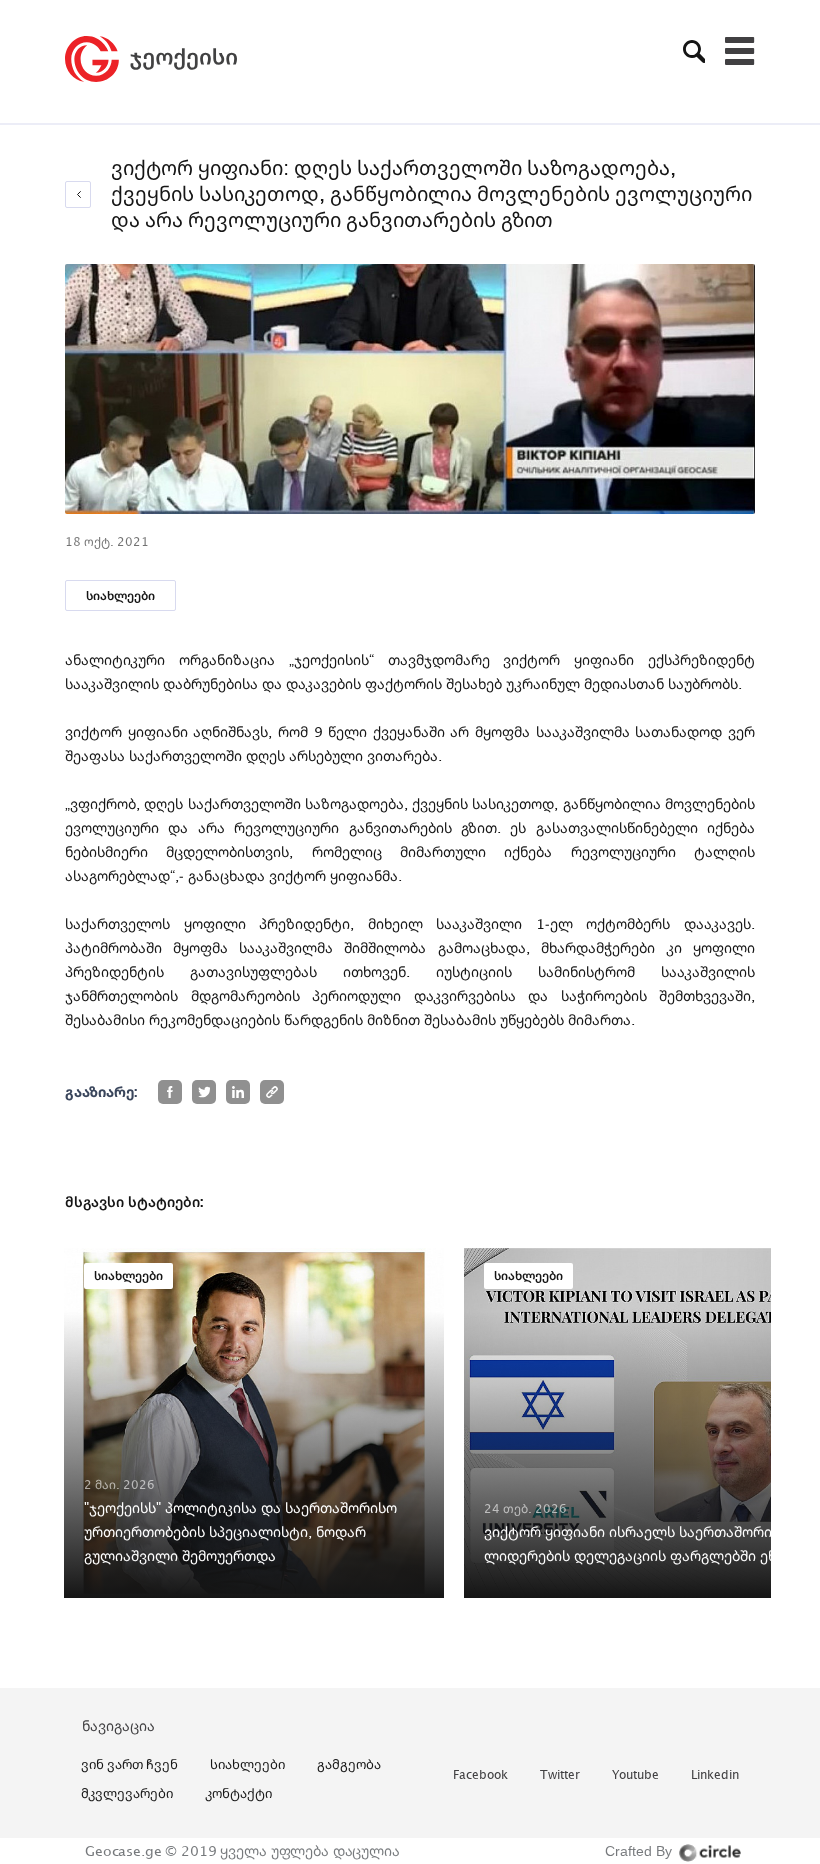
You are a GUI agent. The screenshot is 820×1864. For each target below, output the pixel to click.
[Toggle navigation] (740, 51)
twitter (560, 1775)
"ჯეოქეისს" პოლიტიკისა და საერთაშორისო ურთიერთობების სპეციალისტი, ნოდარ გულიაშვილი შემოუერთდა (240, 1531)
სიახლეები (120, 595)
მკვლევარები (127, 1793)
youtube (635, 1775)
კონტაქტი (238, 1793)
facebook (480, 1775)
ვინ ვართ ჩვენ (129, 1764)
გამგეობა (349, 1764)
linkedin (715, 1775)
